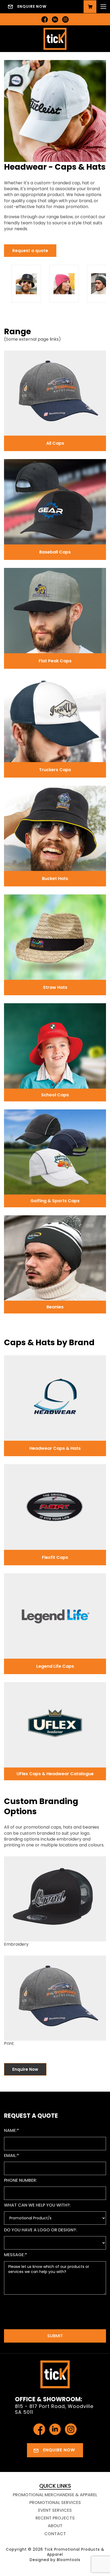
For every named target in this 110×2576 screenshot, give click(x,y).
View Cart (90, 7)
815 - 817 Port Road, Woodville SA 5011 (54, 2409)
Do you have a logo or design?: (40, 2230)
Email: (10, 2155)
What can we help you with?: (37, 2205)
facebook (45, 19)
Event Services (55, 2510)
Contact (55, 2534)
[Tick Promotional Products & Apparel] (55, 38)
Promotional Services (55, 2503)
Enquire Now (32, 6)
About (55, 2526)
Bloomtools (69, 2560)
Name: (10, 2130)
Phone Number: (21, 2180)
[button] (30, 251)
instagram (65, 19)
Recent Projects (55, 2518)
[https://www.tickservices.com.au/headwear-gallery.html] (35, 284)
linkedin (55, 19)
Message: (14, 2255)
